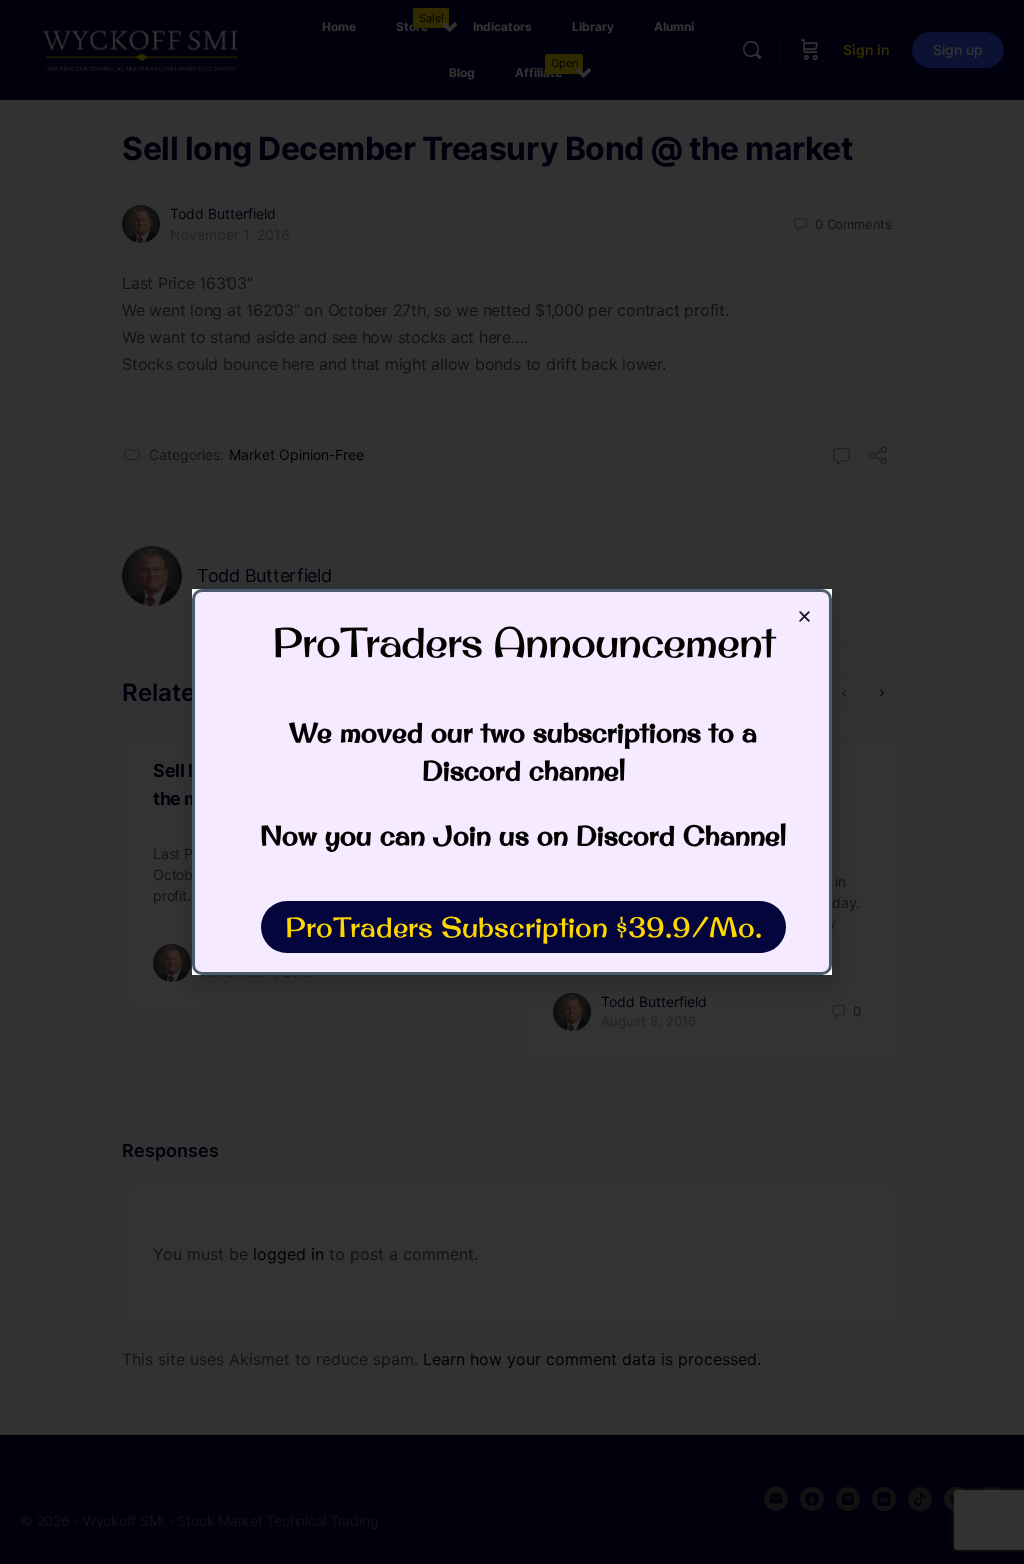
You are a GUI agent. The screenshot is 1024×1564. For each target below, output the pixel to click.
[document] (512, 782)
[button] (804, 616)
